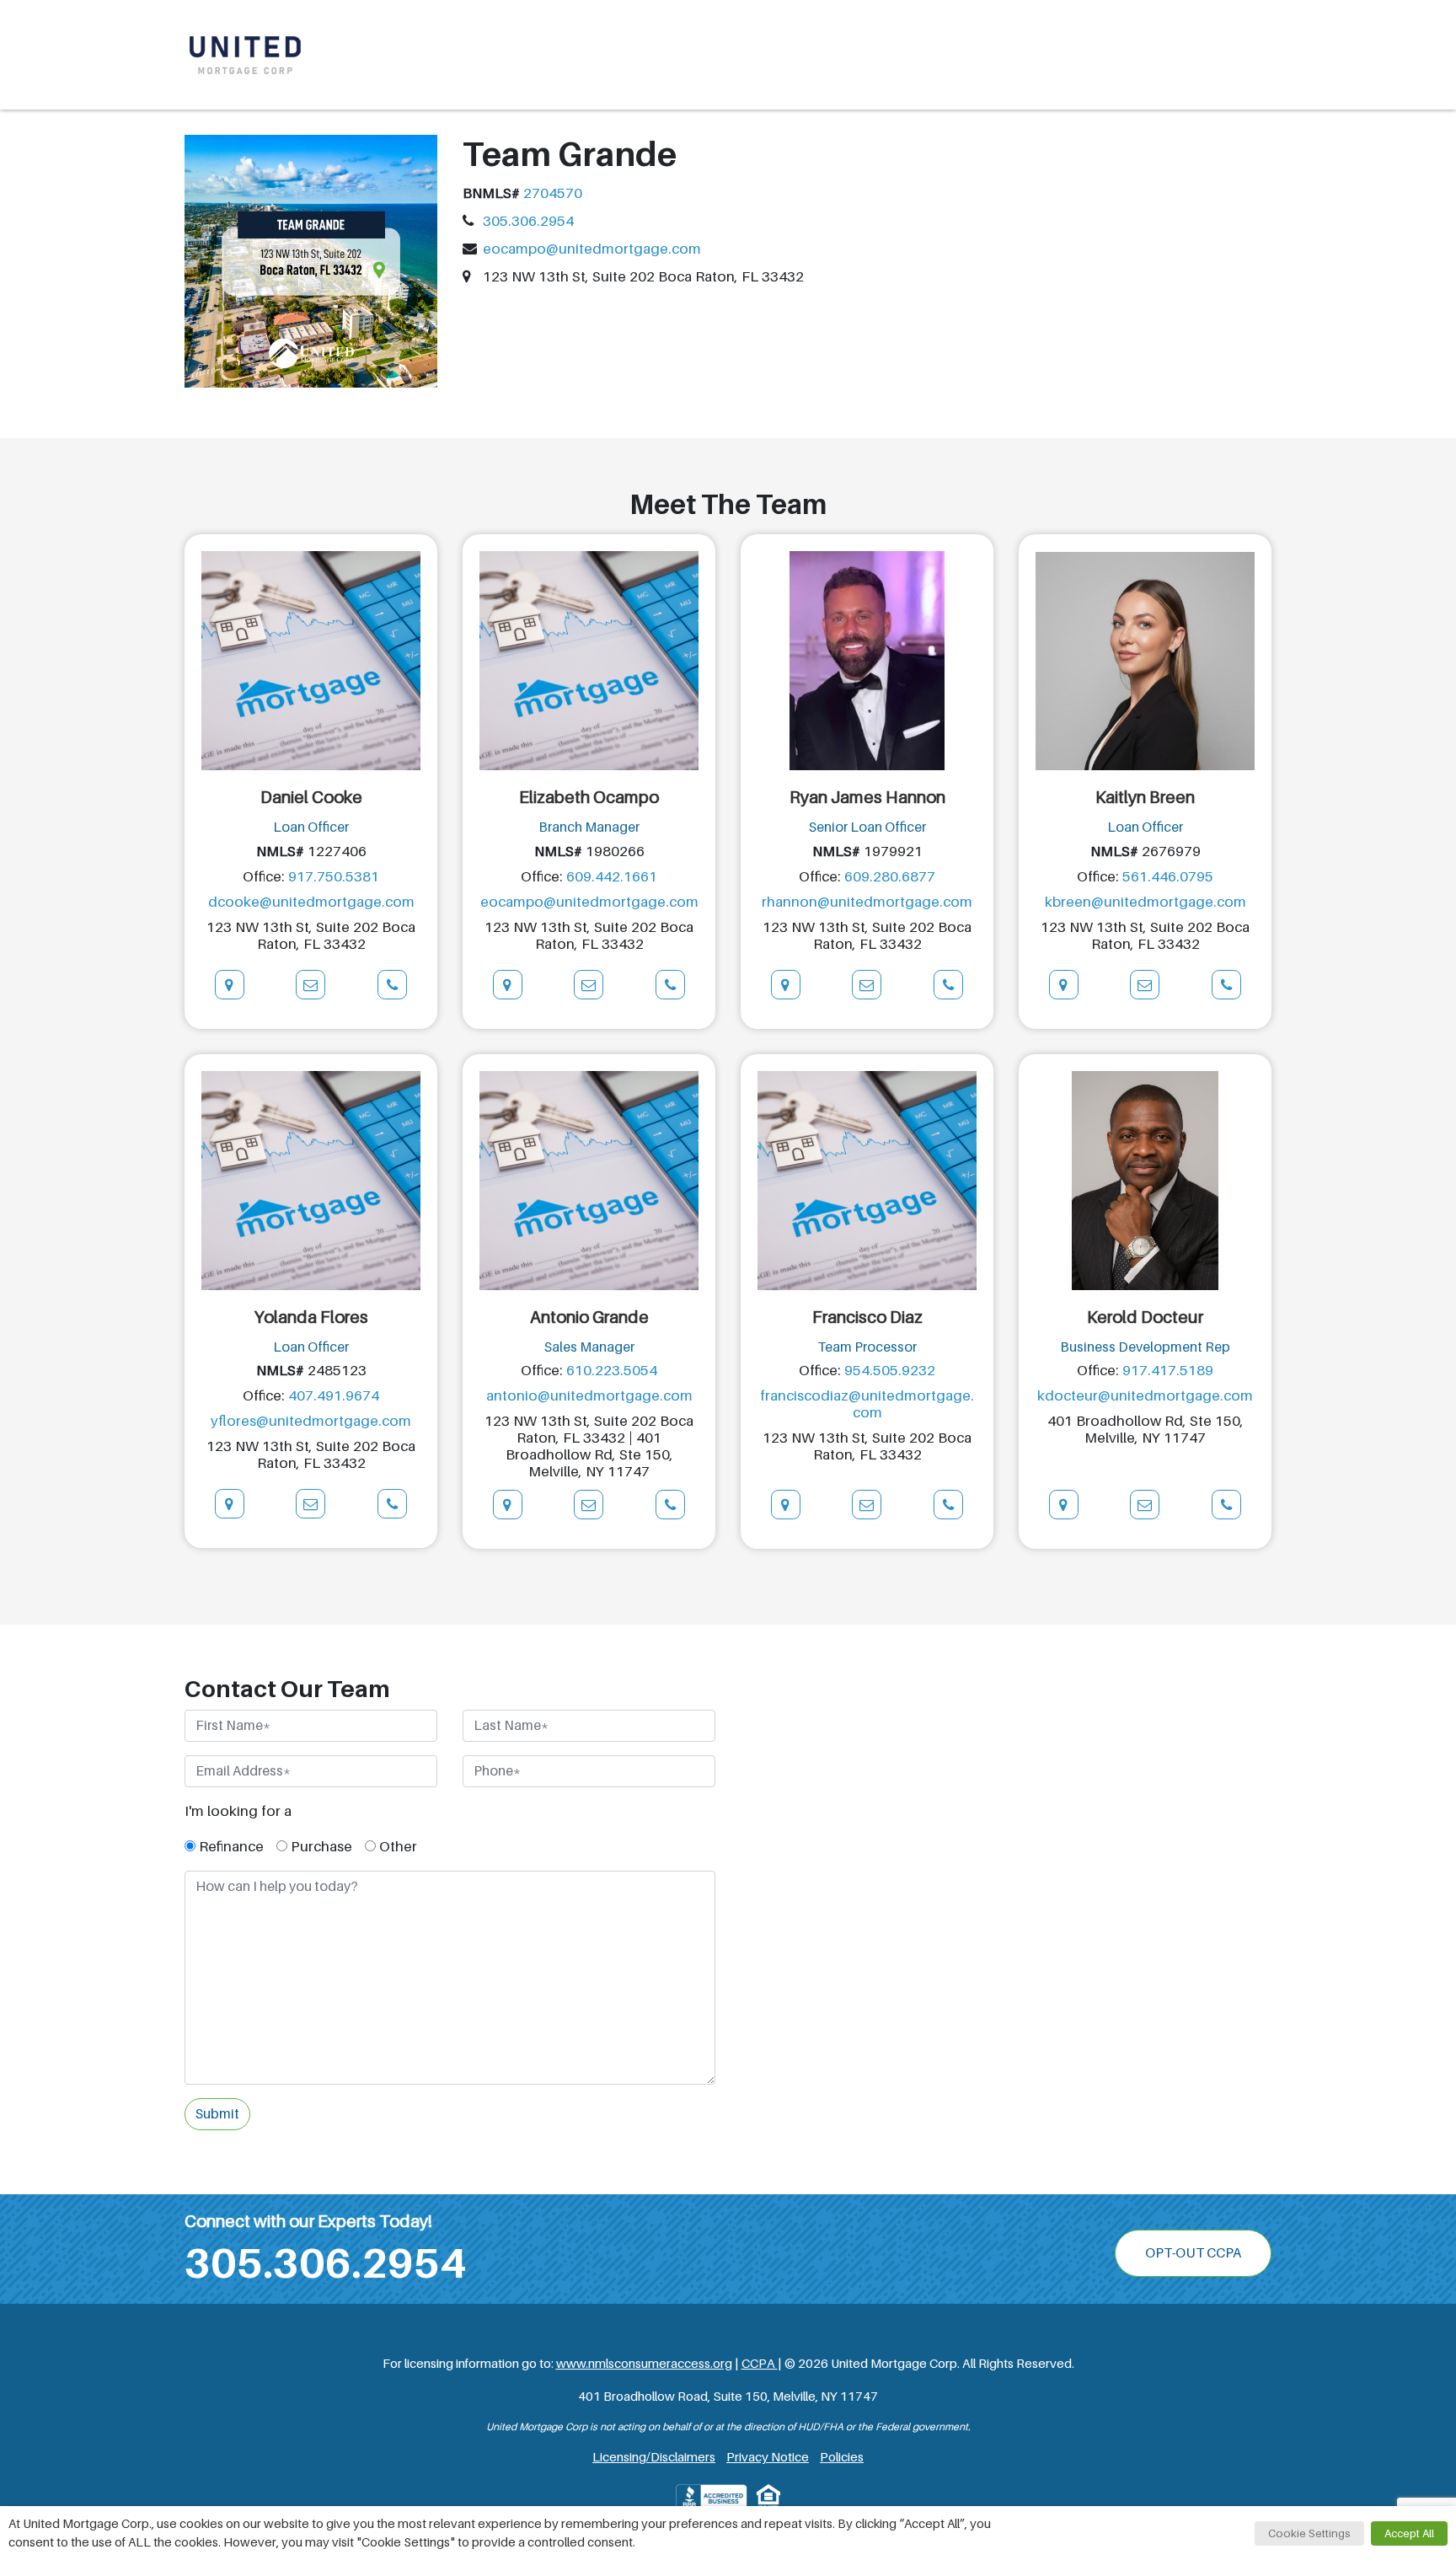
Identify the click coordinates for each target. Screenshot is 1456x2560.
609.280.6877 (890, 877)
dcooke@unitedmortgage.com (311, 902)
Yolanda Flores (311, 1317)
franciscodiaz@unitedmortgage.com (867, 1404)
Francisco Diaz (867, 1317)
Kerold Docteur (1145, 1317)
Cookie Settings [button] (1309, 2533)
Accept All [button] (1409, 2533)
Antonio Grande (589, 1317)
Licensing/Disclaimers (654, 2457)
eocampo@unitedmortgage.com (592, 249)
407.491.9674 (334, 1396)
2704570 (553, 193)
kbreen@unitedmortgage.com (1146, 902)
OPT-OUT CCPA (1193, 2253)
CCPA (760, 2364)
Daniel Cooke (311, 797)
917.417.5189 (1168, 1371)
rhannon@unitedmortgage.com (867, 902)
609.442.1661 (612, 877)
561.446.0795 (1168, 877)
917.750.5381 (334, 877)
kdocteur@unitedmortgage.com (1145, 1396)
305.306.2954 (528, 221)
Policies (842, 2457)
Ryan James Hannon (867, 797)
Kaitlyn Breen (1145, 797)
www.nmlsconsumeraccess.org (644, 2364)
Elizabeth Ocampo (589, 797)
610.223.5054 (612, 1371)
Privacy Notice (768, 2457)
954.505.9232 (890, 1371)
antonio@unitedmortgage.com (589, 1396)
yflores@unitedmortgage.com (311, 1421)
